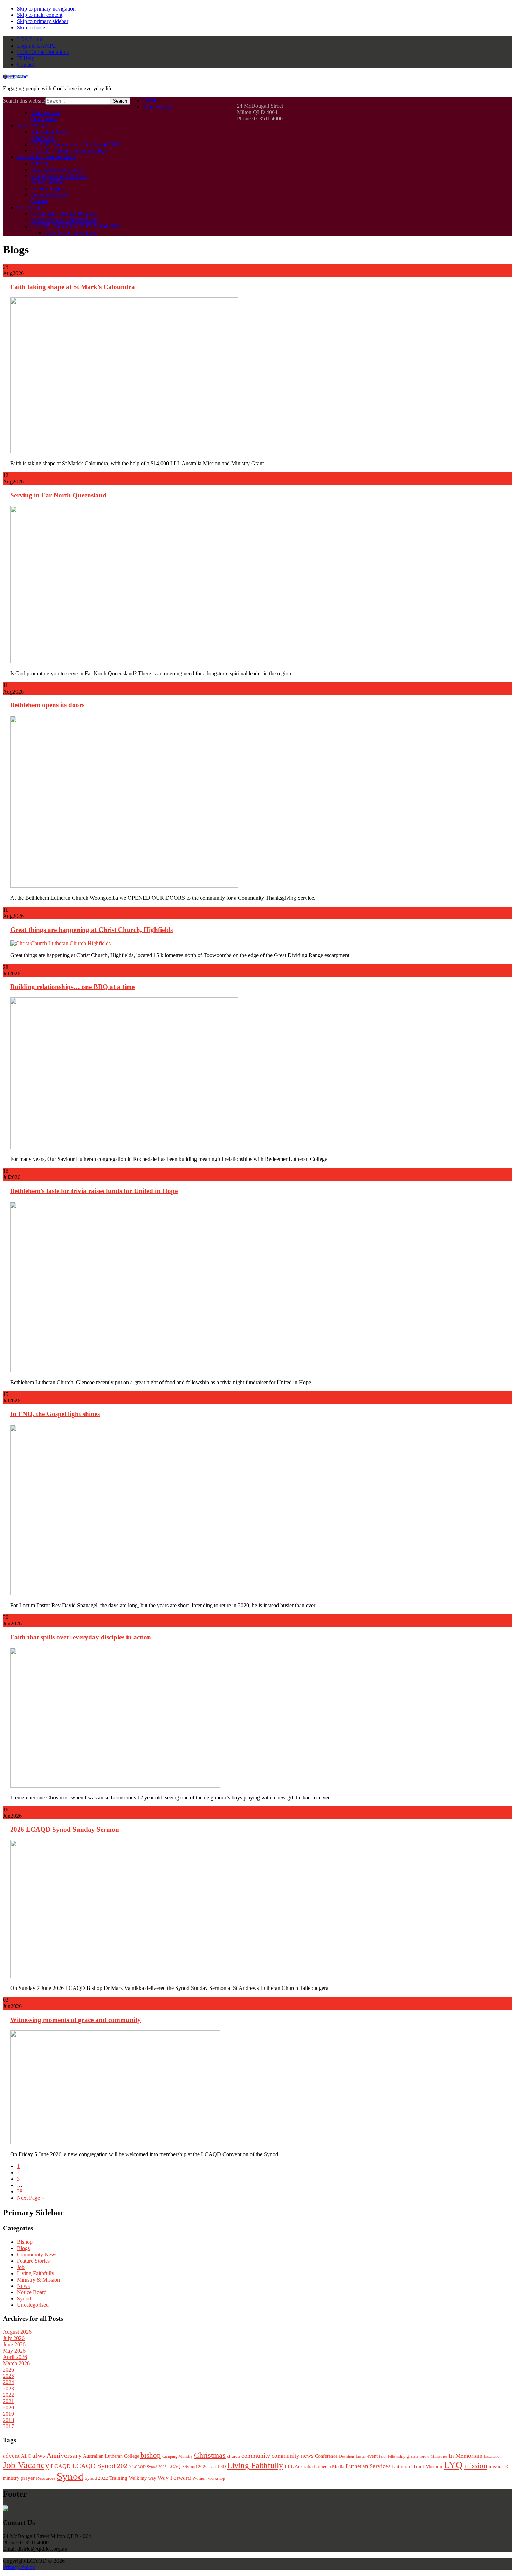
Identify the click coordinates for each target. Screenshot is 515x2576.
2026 (8, 2370)
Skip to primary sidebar (43, 21)
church (234, 2456)
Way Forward (174, 2478)
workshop (217, 2478)
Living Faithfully (36, 2273)
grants (413, 2456)
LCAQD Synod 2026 (188, 2467)
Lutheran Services (368, 2466)
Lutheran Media (329, 2467)
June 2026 (14, 2344)
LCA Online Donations (43, 52)
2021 (8, 2401)
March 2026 (16, 2363)
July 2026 (14, 2338)
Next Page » (30, 2198)
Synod (24, 2299)
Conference (326, 2456)
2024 (8, 2382)
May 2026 (14, 2351)
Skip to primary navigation (46, 9)
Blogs (23, 2248)
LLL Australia (298, 2467)
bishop (151, 2455)
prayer (28, 2478)
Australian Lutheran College (111, 2456)
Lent (213, 2467)
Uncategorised (33, 2305)
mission (476, 2466)
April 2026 (15, 2357)
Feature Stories (33, 2261)
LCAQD (61, 2466)
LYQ (453, 2465)
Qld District (16, 76)
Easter (361, 2456)
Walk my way (143, 2478)
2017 (8, 2426)
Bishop (25, 2242)
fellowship (397, 2456)
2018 (8, 2420)
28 (20, 2191)
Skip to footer (32, 27)
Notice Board (32, 2292)
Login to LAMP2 (36, 46)
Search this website (24, 101)
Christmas (210, 2455)
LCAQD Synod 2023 (102, 2466)
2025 (8, 2376)
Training (118, 2478)
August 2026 (17, 2332)
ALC (26, 2456)
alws (39, 2455)
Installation (493, 2456)
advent (11, 2456)
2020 (8, 2407)
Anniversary (64, 2455)
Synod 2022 (96, 2478)
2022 (8, 2395)
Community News (37, 2254)
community (256, 2456)
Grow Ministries (434, 2456)
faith (383, 2456)
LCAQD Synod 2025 (150, 2467)
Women (200, 2478)
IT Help (26, 58)
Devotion (346, 2456)
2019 (8, 2414)
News (23, 2286)
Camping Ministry (177, 2456)
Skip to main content (40, 15)
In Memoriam (466, 2456)
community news (293, 2456)
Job (21, 2267)
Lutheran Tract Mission (417, 2466)
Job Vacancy (26, 2465)
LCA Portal (30, 39)
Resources (46, 2478)
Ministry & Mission (38, 2280)
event (372, 2456)
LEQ (222, 2467)
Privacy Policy (19, 2567)
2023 (8, 2389)
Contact (25, 65)
